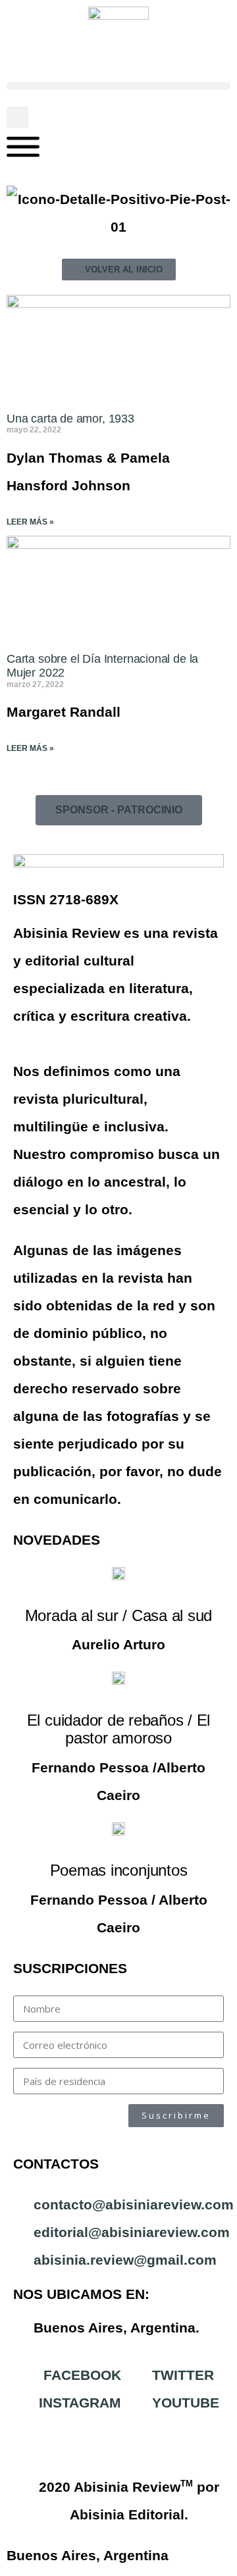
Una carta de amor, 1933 (70, 419)
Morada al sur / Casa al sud (119, 1615)
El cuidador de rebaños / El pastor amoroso (119, 1729)
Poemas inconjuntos (119, 1870)
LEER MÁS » (30, 522)
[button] (118, 86)
